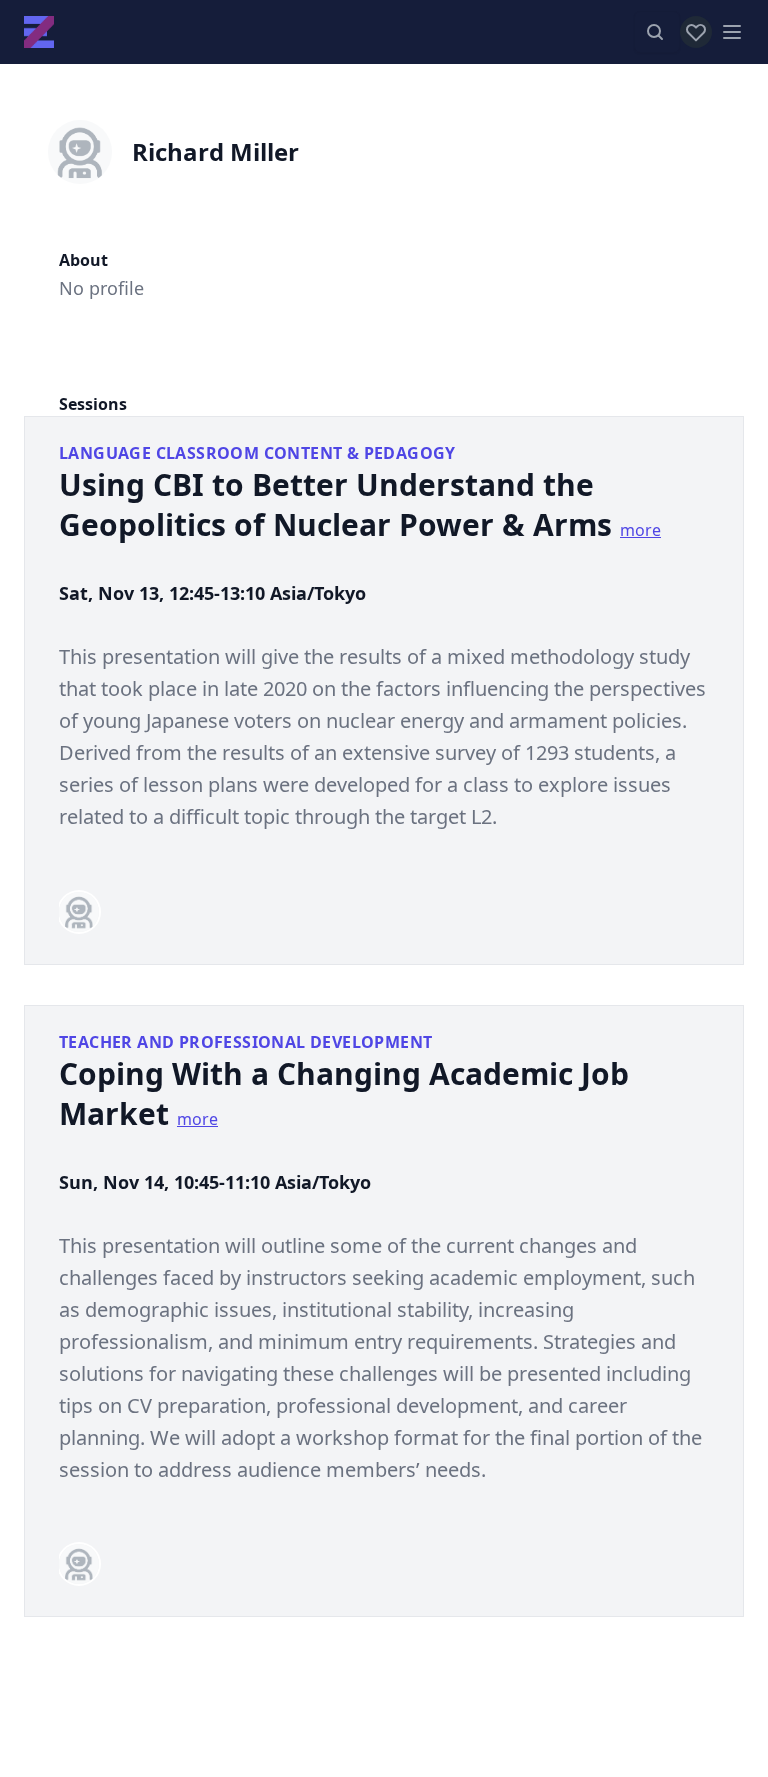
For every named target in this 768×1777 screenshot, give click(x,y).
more (640, 530)
